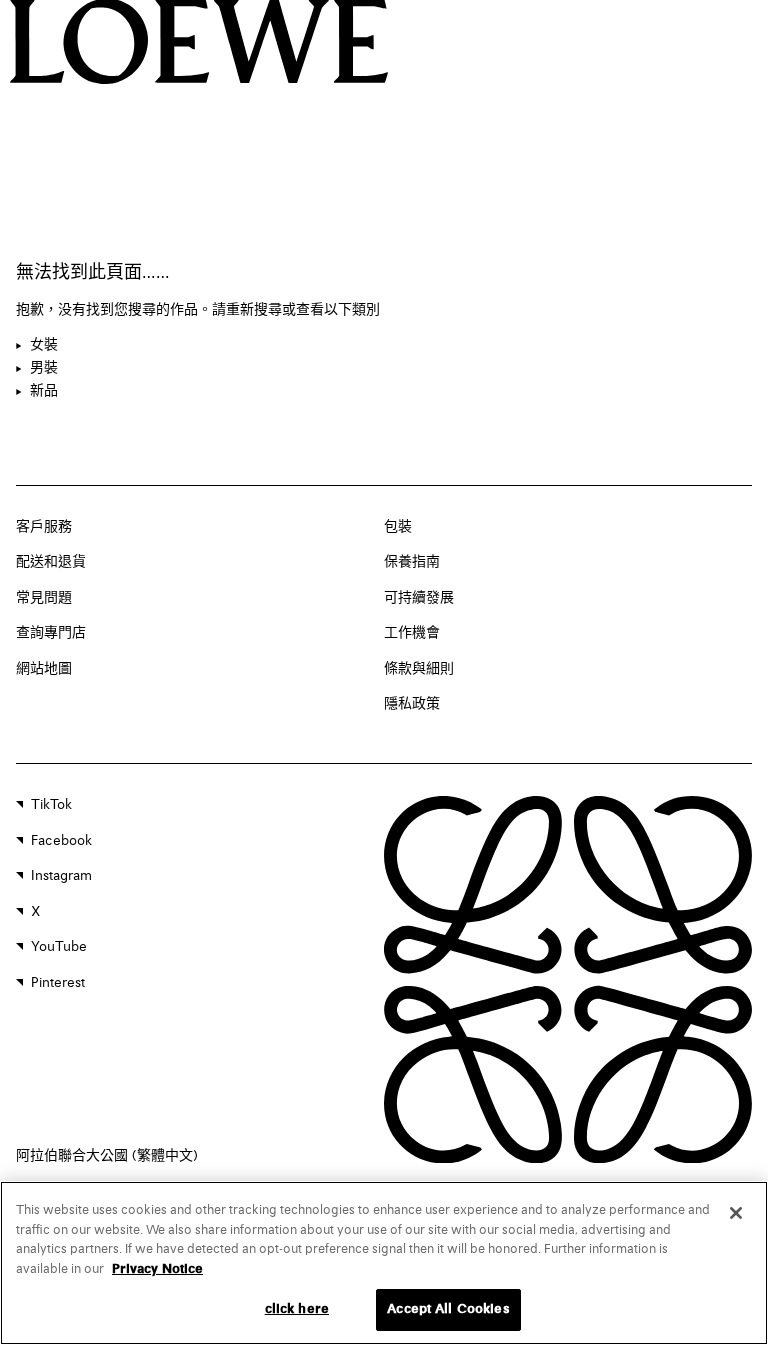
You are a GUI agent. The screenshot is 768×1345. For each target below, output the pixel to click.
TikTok (51, 805)
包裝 (398, 527)
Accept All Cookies (448, 1309)
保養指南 (412, 562)
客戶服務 (44, 527)
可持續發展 (419, 598)
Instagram (61, 876)
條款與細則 (419, 669)
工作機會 (412, 633)
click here (297, 1309)
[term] (37, 346)
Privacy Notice (157, 1269)
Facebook (61, 841)
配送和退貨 (51, 562)
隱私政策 (412, 704)
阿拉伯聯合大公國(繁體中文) (107, 1156)
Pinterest (58, 983)
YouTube (59, 947)
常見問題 (44, 598)
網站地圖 (44, 669)
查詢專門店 (51, 633)
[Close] (736, 1213)
